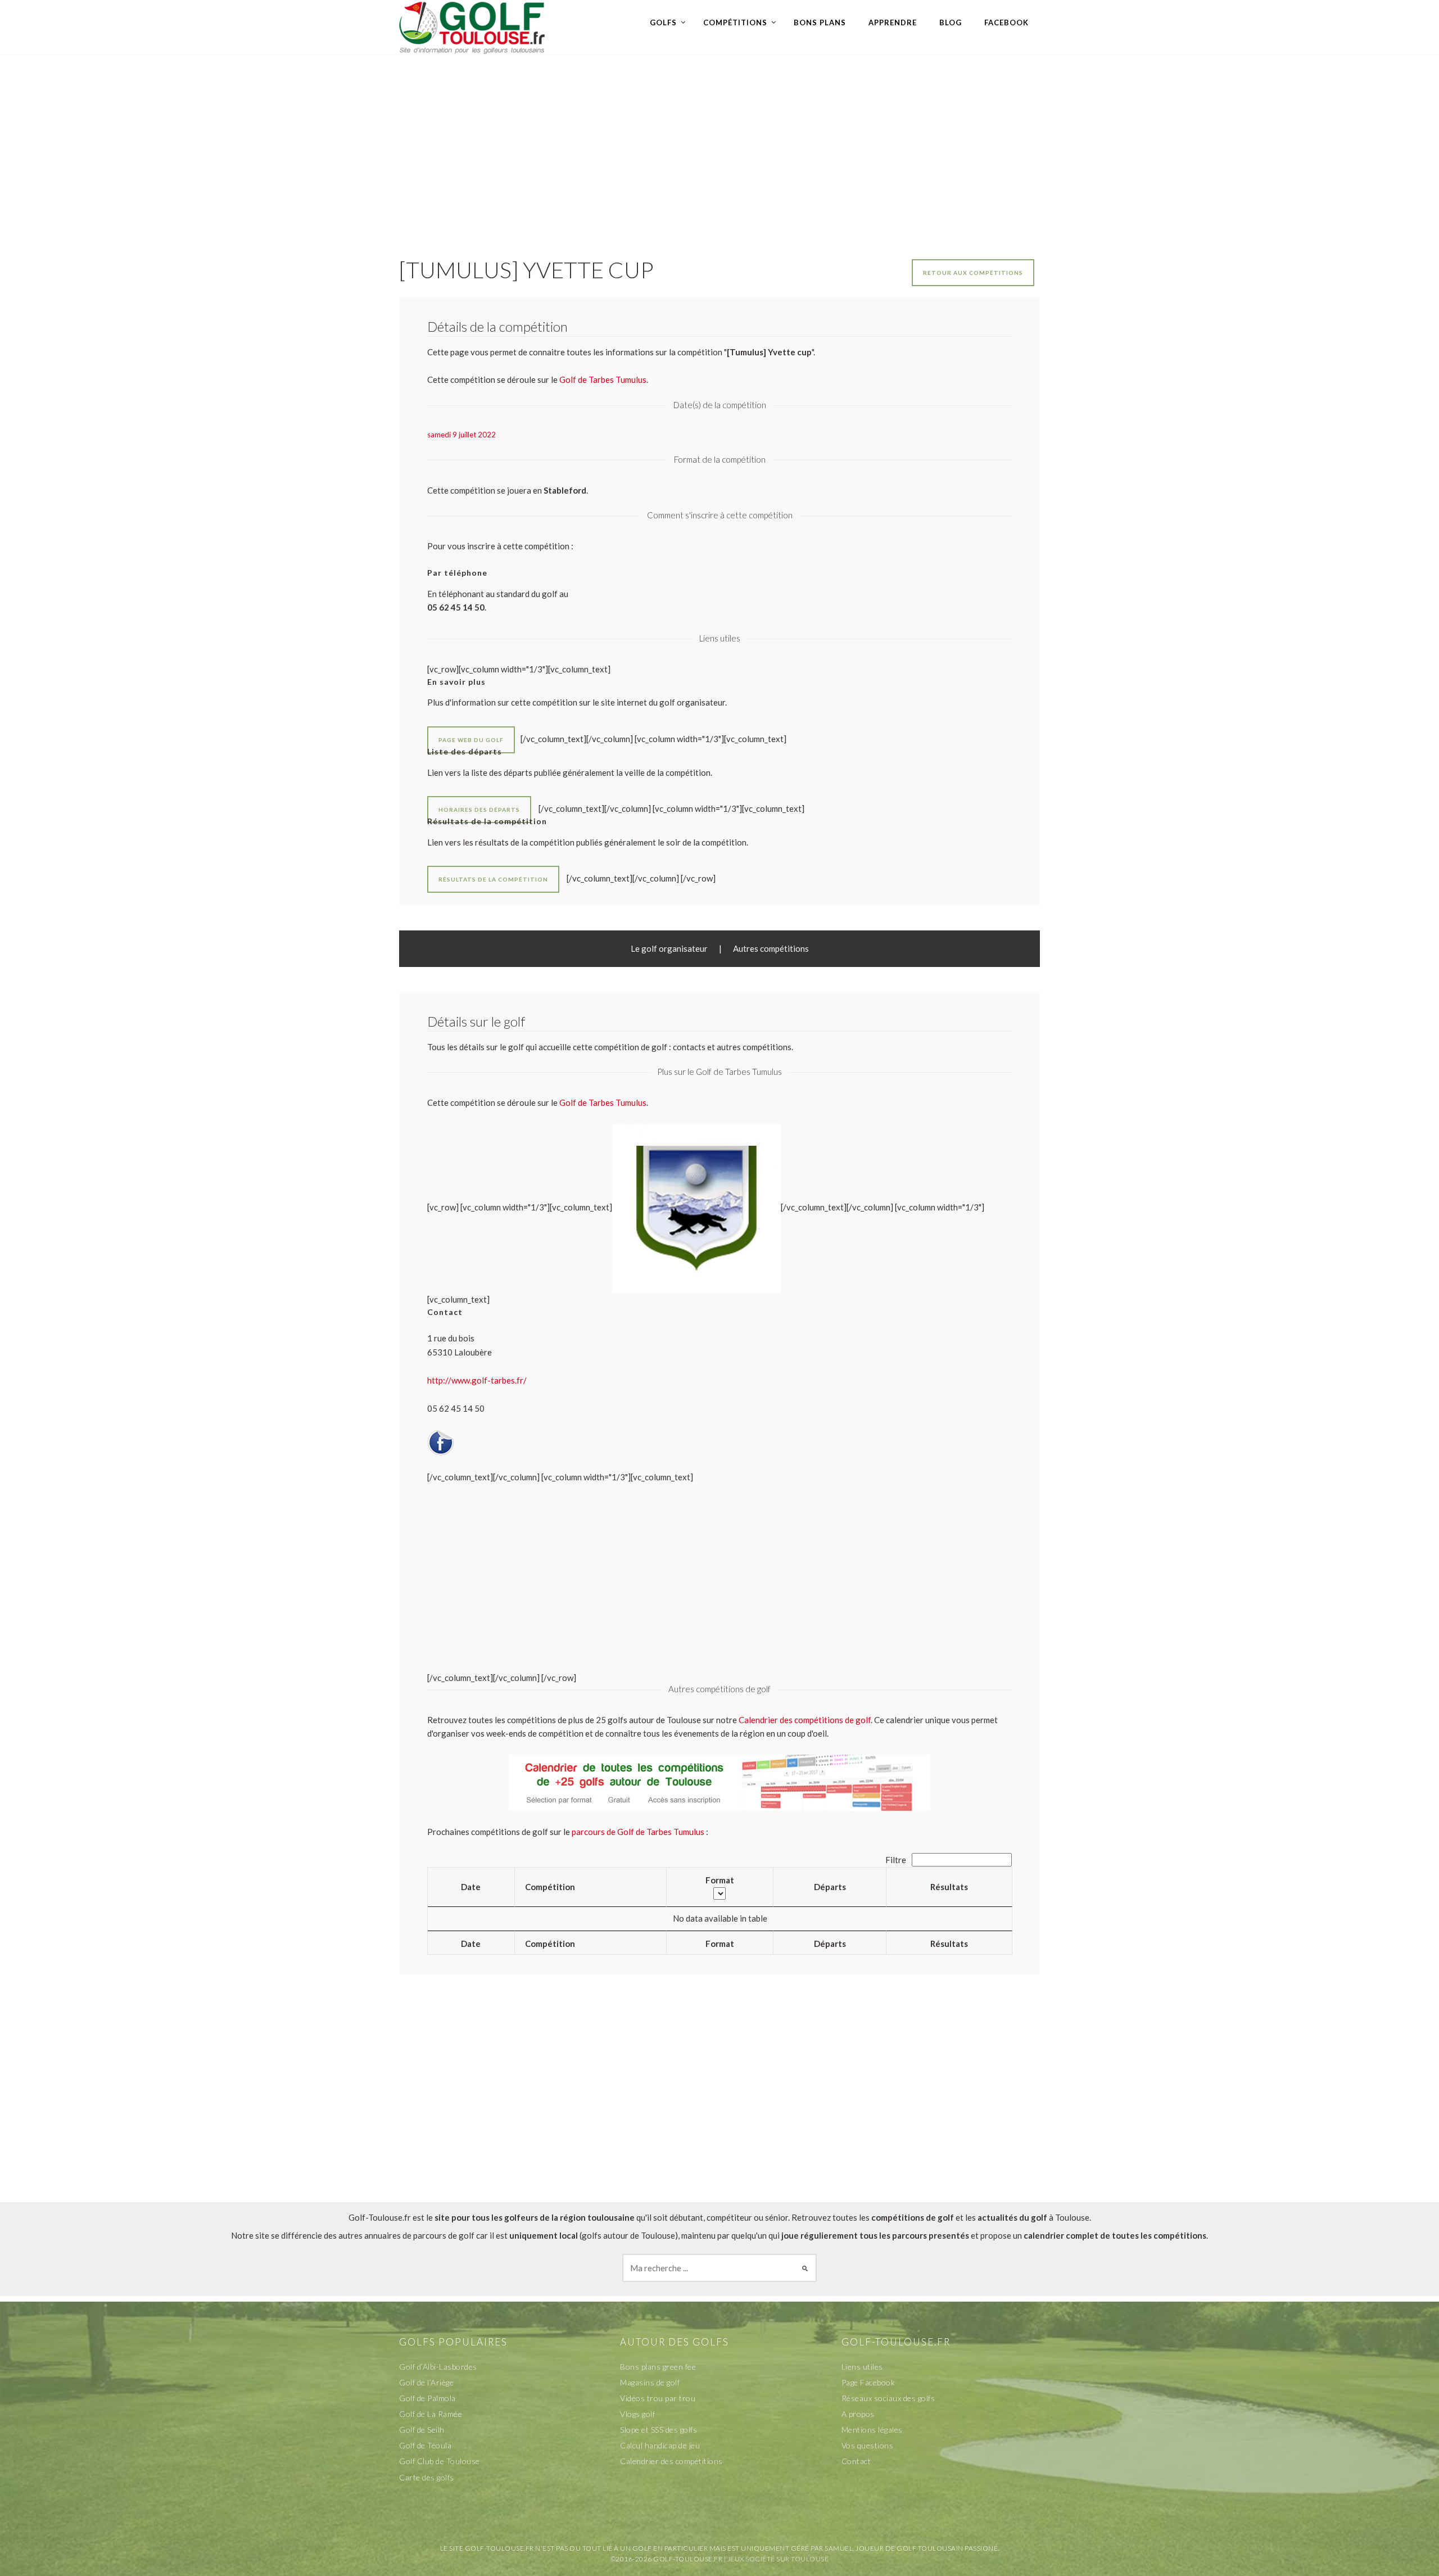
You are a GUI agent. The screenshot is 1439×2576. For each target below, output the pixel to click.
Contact (856, 2461)
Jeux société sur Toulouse (778, 2559)
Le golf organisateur (669, 948)
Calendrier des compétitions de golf (805, 1720)
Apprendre (893, 22)
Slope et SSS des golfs (659, 2430)
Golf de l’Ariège (426, 2382)
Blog (951, 22)
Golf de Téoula (425, 2445)
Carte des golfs (427, 2477)
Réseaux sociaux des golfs (888, 2398)
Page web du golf (471, 740)
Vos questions (868, 2445)
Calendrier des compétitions (671, 2461)
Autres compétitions (771, 948)
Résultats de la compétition (493, 879)
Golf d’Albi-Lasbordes (438, 2367)
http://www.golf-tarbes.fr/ (477, 1380)
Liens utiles (862, 2367)
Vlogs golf (637, 2414)
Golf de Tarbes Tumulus (603, 1102)
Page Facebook (868, 2382)
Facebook (1006, 22)
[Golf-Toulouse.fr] (472, 26)
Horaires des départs (479, 810)
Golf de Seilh (422, 2430)
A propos (858, 2414)
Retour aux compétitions (973, 273)
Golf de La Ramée (431, 2414)
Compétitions (735, 22)
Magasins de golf (650, 2382)
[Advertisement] (719, 144)
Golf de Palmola (427, 2398)
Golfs (663, 22)
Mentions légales (872, 2430)
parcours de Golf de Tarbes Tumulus (638, 1832)
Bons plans (820, 22)
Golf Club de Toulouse (440, 2461)
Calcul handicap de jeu (660, 2445)
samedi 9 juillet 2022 (461, 435)
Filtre (897, 1860)
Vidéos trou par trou (658, 2398)
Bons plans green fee (658, 2367)
